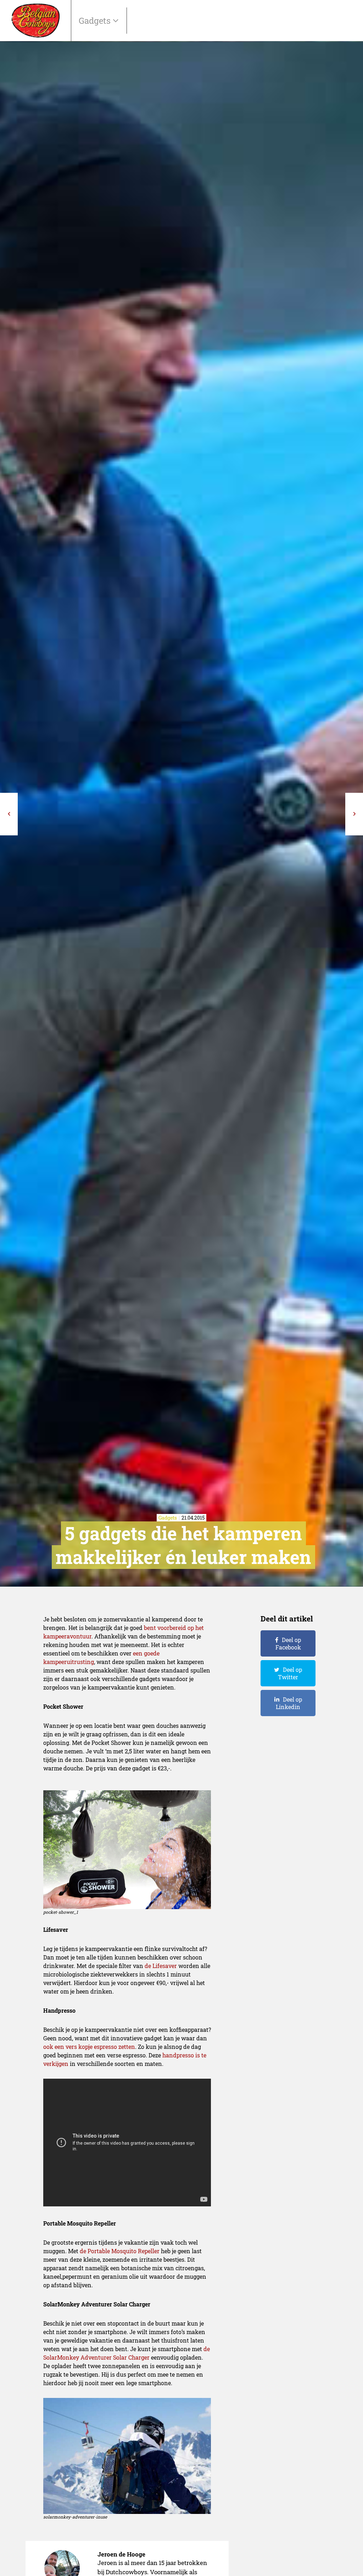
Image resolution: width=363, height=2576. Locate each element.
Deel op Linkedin (289, 1703)
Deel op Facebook (288, 1643)
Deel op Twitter (290, 1673)
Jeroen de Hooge (121, 2554)
